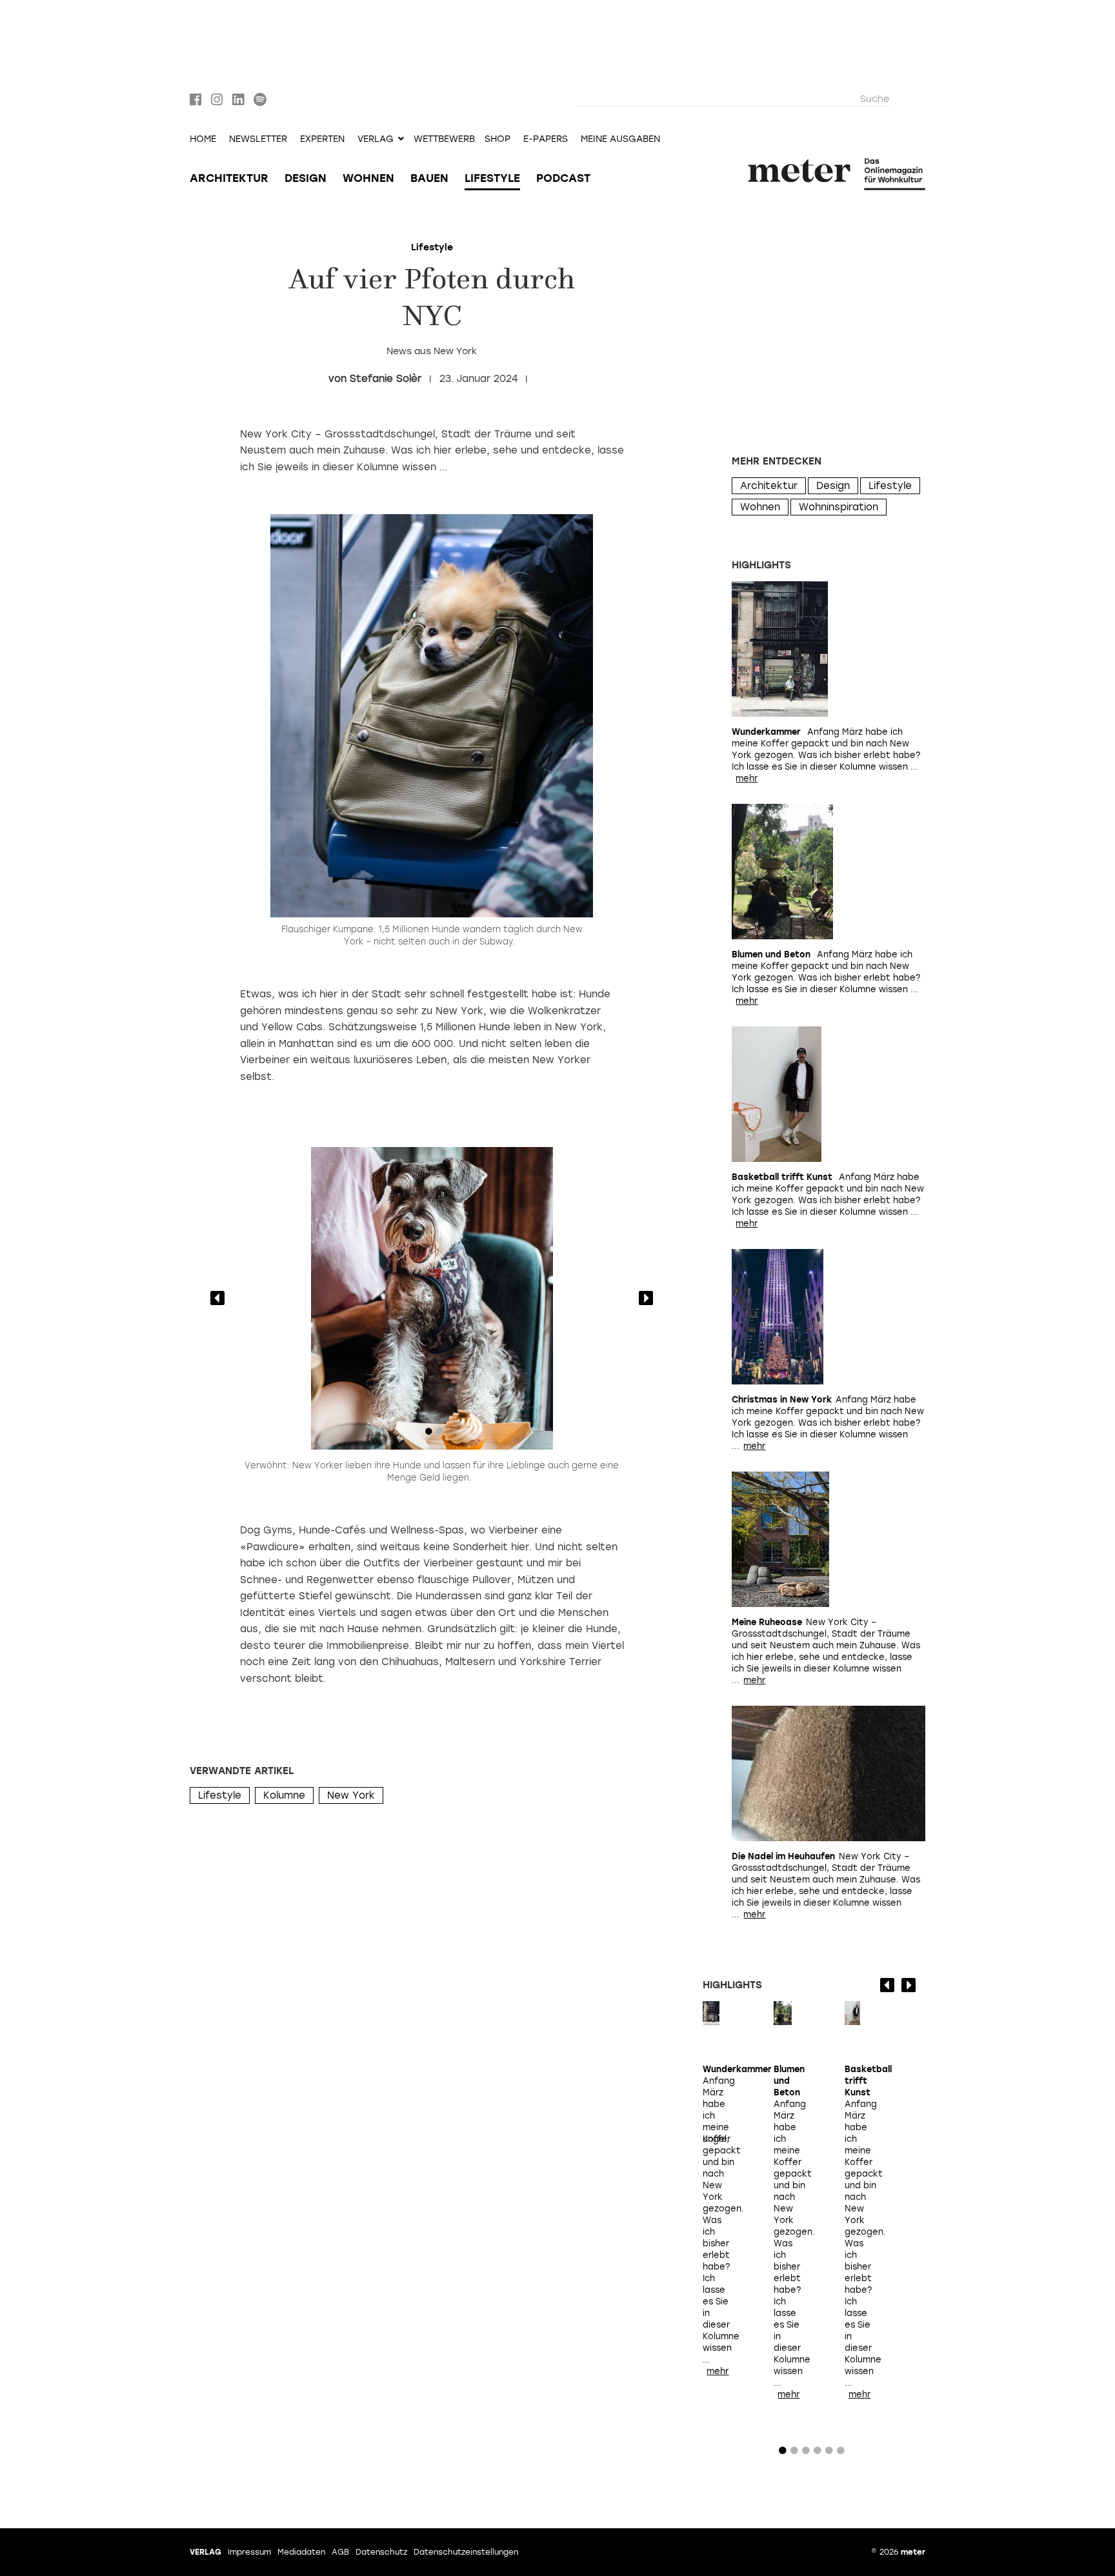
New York (351, 1795)
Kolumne (284, 1795)
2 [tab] (440, 1434)
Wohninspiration (839, 507)
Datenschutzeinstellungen (466, 2552)
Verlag (206, 2552)
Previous (217, 1298)
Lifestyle (492, 178)
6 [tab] (841, 2453)
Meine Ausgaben (620, 139)
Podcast (563, 178)
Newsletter (258, 139)
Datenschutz (381, 2552)
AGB (340, 2552)
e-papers (546, 139)
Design (306, 178)
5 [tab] (829, 2453)
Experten (322, 139)
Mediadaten (301, 2552)
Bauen (429, 178)
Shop (497, 139)
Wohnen (368, 178)
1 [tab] (428, 1434)
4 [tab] (818, 2453)
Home (203, 139)
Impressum (249, 2552)
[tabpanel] (432, 1299)
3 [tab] (806, 2453)
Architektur (229, 178)
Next (646, 1298)
